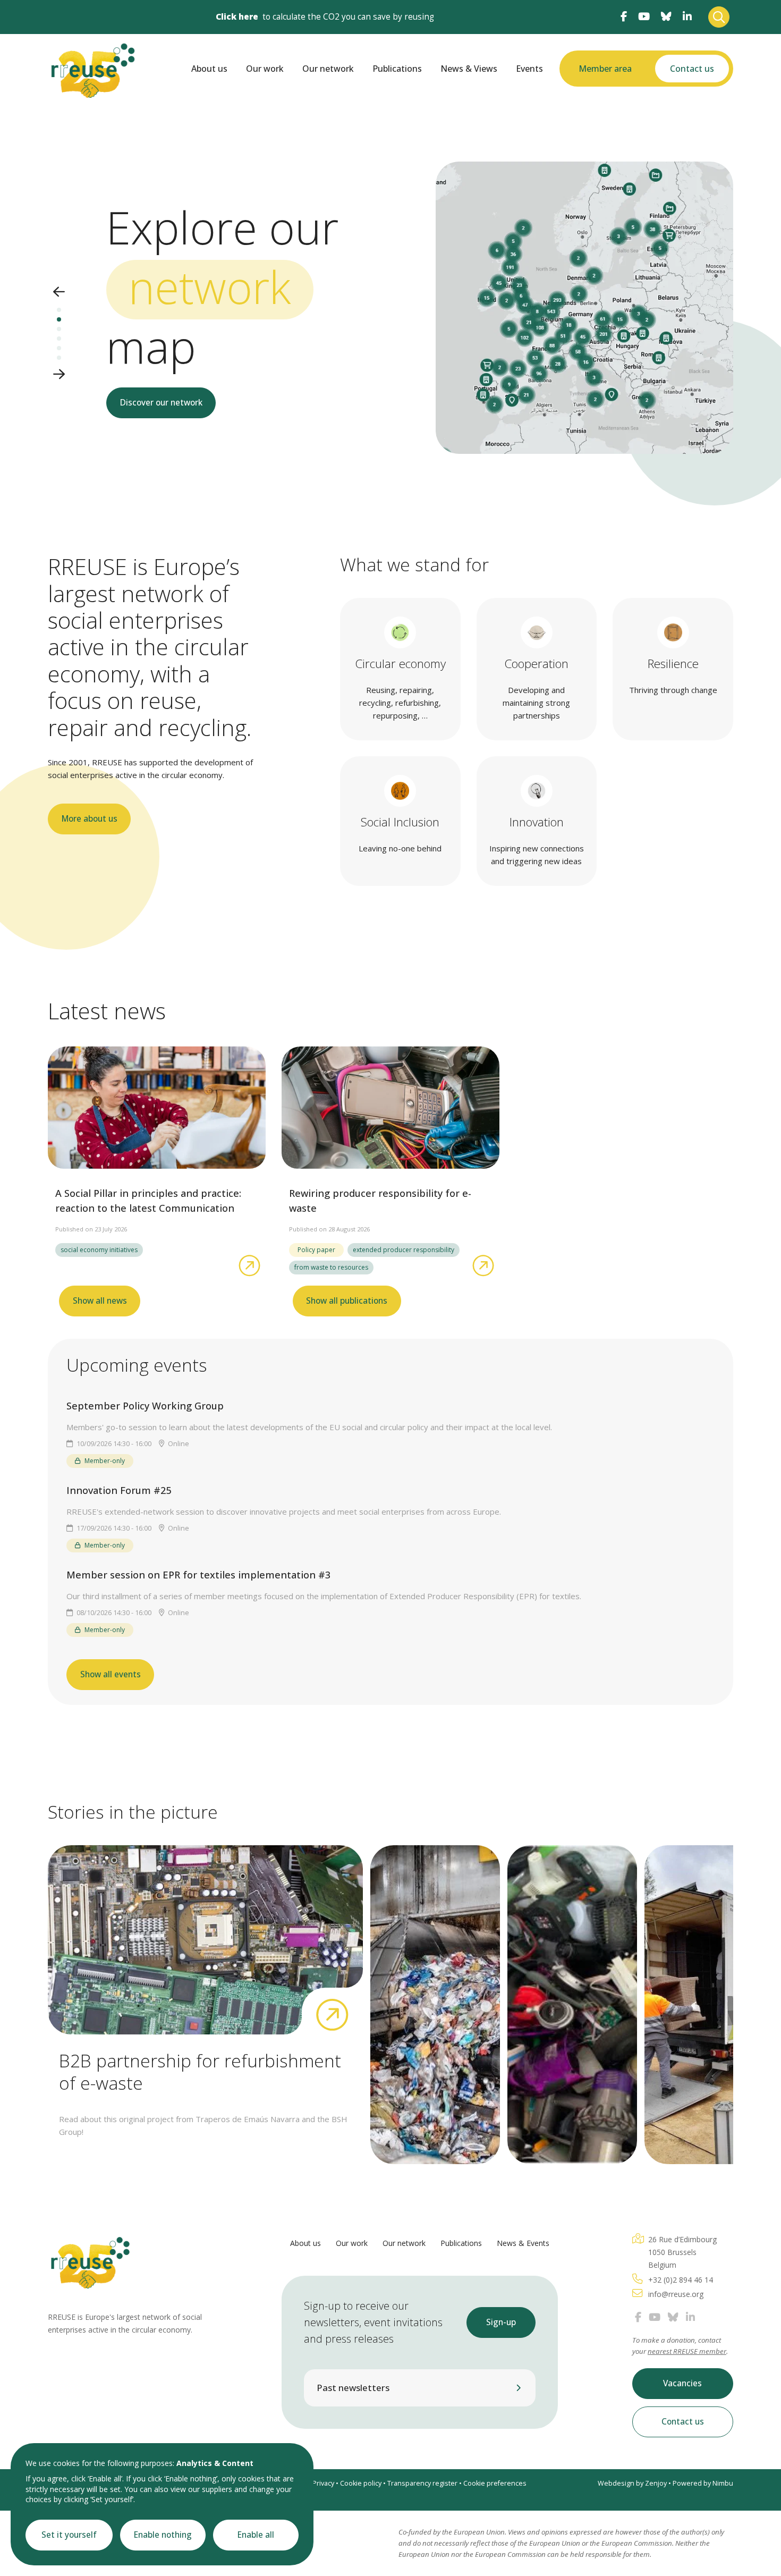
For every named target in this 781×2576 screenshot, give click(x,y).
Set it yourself (69, 2535)
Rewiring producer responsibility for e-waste (380, 1201)
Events (529, 69)
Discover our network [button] (161, 403)
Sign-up (501, 2322)
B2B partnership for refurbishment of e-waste (200, 2072)
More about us (90, 819)
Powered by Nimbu (703, 2483)
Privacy (323, 2483)
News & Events (523, 2243)
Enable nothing (163, 2535)
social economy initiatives (99, 1250)
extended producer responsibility (404, 1250)
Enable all (256, 2535)
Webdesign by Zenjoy (632, 2483)
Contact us (692, 69)
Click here (237, 17)
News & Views (469, 69)
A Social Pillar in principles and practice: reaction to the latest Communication (148, 1201)
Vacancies (682, 2383)
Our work (265, 69)
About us (209, 69)
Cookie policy (361, 2483)
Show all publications (347, 1301)
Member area (605, 69)
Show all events (111, 1674)
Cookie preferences (495, 2483)
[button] (59, 293)
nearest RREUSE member (687, 2351)
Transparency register (422, 2483)
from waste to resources (331, 1267)
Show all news (100, 1301)
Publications (397, 69)
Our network (328, 69)
